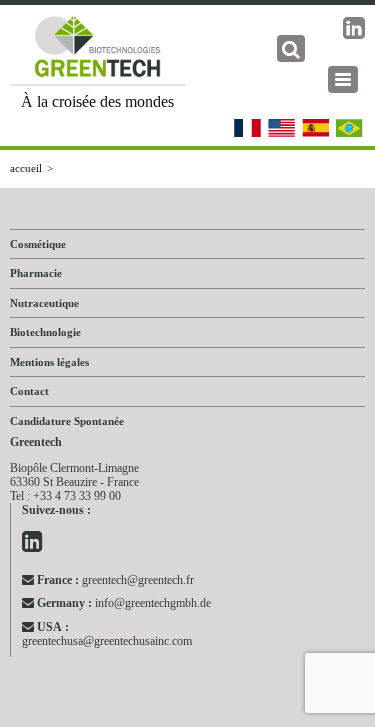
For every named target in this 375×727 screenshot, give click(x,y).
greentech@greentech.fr (115, 580)
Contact (29, 391)
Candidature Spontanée (67, 421)
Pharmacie (36, 273)
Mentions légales (49, 362)
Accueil (26, 168)
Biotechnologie (45, 332)
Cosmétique (38, 244)
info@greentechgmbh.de (124, 603)
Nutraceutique (44, 303)
